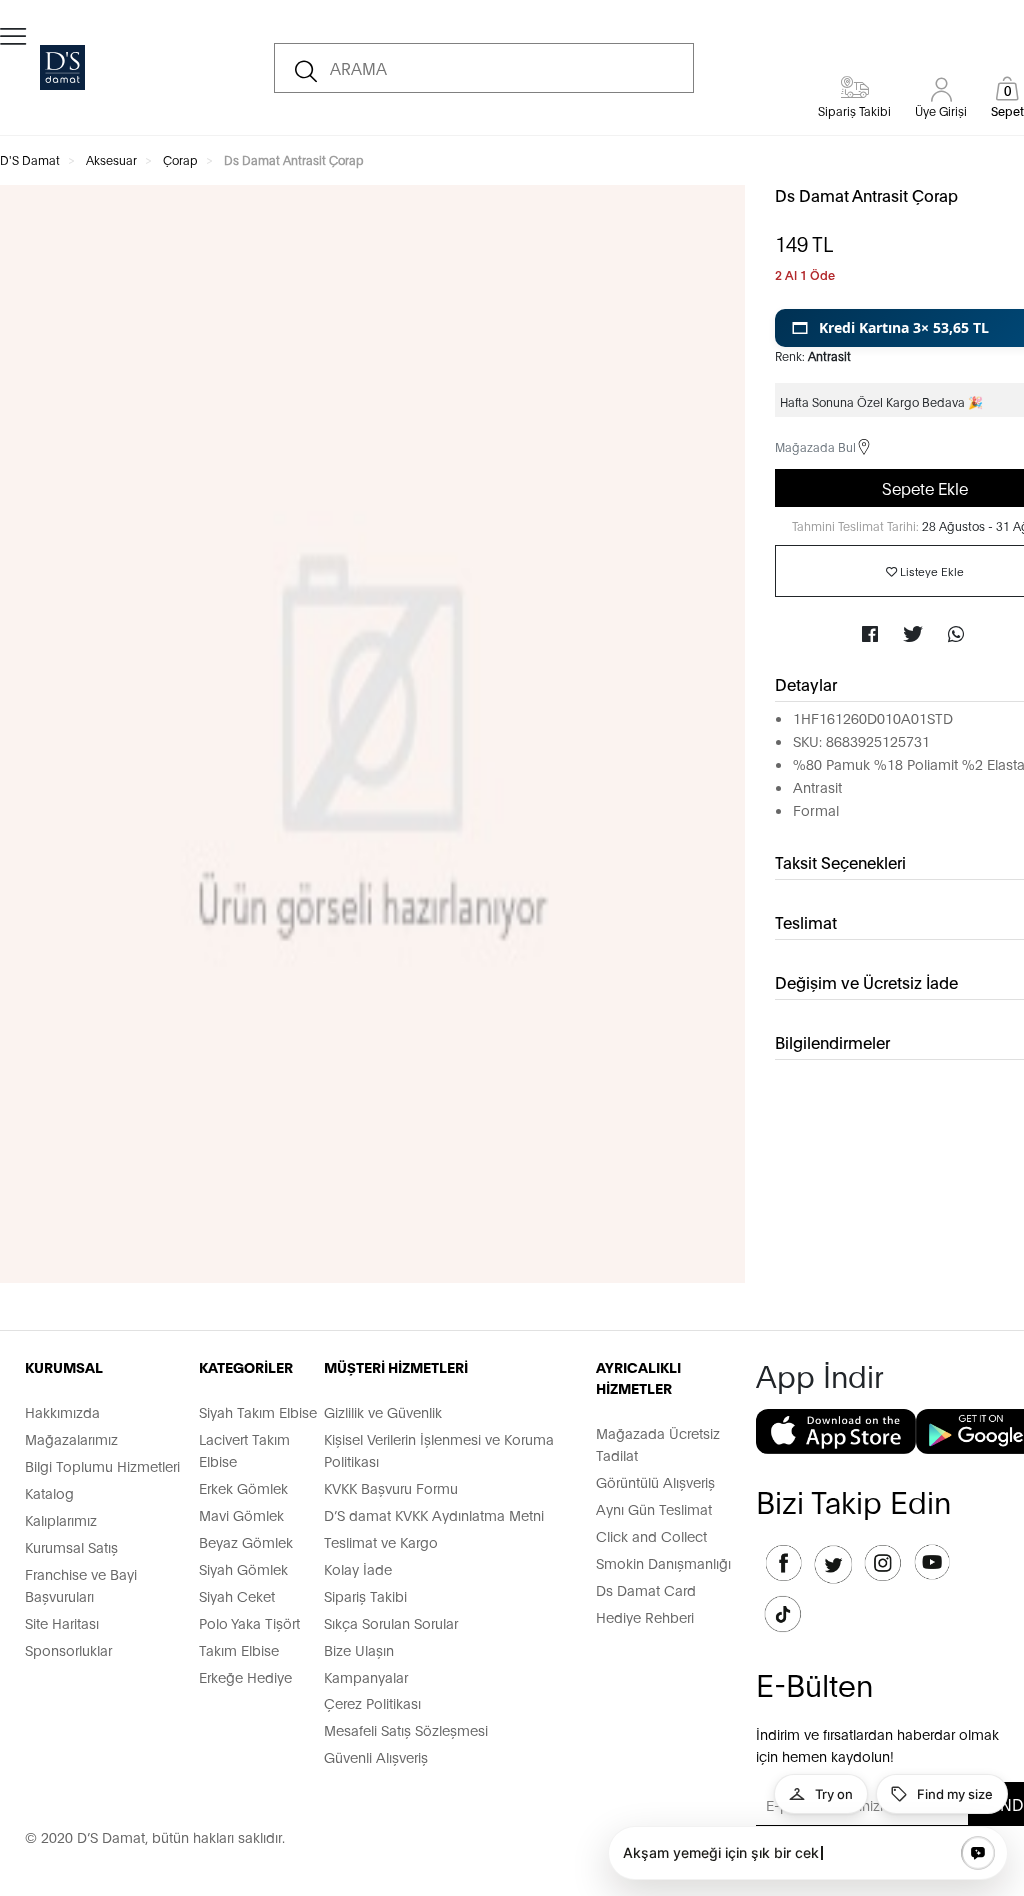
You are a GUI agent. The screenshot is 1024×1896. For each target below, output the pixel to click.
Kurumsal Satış (71, 1546)
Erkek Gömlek (243, 1487)
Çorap (180, 159)
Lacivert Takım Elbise (244, 1449)
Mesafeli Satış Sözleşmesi (406, 1729)
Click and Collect (651, 1535)
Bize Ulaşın (359, 1649)
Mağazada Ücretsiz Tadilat (658, 1443)
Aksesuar (111, 159)
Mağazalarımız (71, 1438)
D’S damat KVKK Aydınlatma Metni (434, 1514)
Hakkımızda (62, 1411)
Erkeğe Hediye (245, 1676)
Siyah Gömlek (243, 1568)
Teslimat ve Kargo (381, 1541)
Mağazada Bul (815, 446)
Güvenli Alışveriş (376, 1756)
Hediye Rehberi (645, 1616)
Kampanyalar (366, 1676)
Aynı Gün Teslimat (654, 1508)
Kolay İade (358, 1568)
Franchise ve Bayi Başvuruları (81, 1584)
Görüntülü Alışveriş (655, 1481)
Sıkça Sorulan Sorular (391, 1622)
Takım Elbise (239, 1649)
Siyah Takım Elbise (258, 1411)
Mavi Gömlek (241, 1514)
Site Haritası (62, 1622)
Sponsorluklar (68, 1649)
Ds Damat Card (646, 1589)
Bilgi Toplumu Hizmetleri (102, 1465)
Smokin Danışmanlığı (663, 1562)
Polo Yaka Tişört (249, 1622)
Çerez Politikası (372, 1702)
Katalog (49, 1492)
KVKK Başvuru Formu (391, 1487)
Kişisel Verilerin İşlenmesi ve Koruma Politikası (439, 1449)
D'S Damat (30, 159)
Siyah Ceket (237, 1595)
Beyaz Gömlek (246, 1541)
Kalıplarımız (61, 1519)
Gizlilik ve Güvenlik (383, 1411)
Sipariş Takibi (365, 1595)
